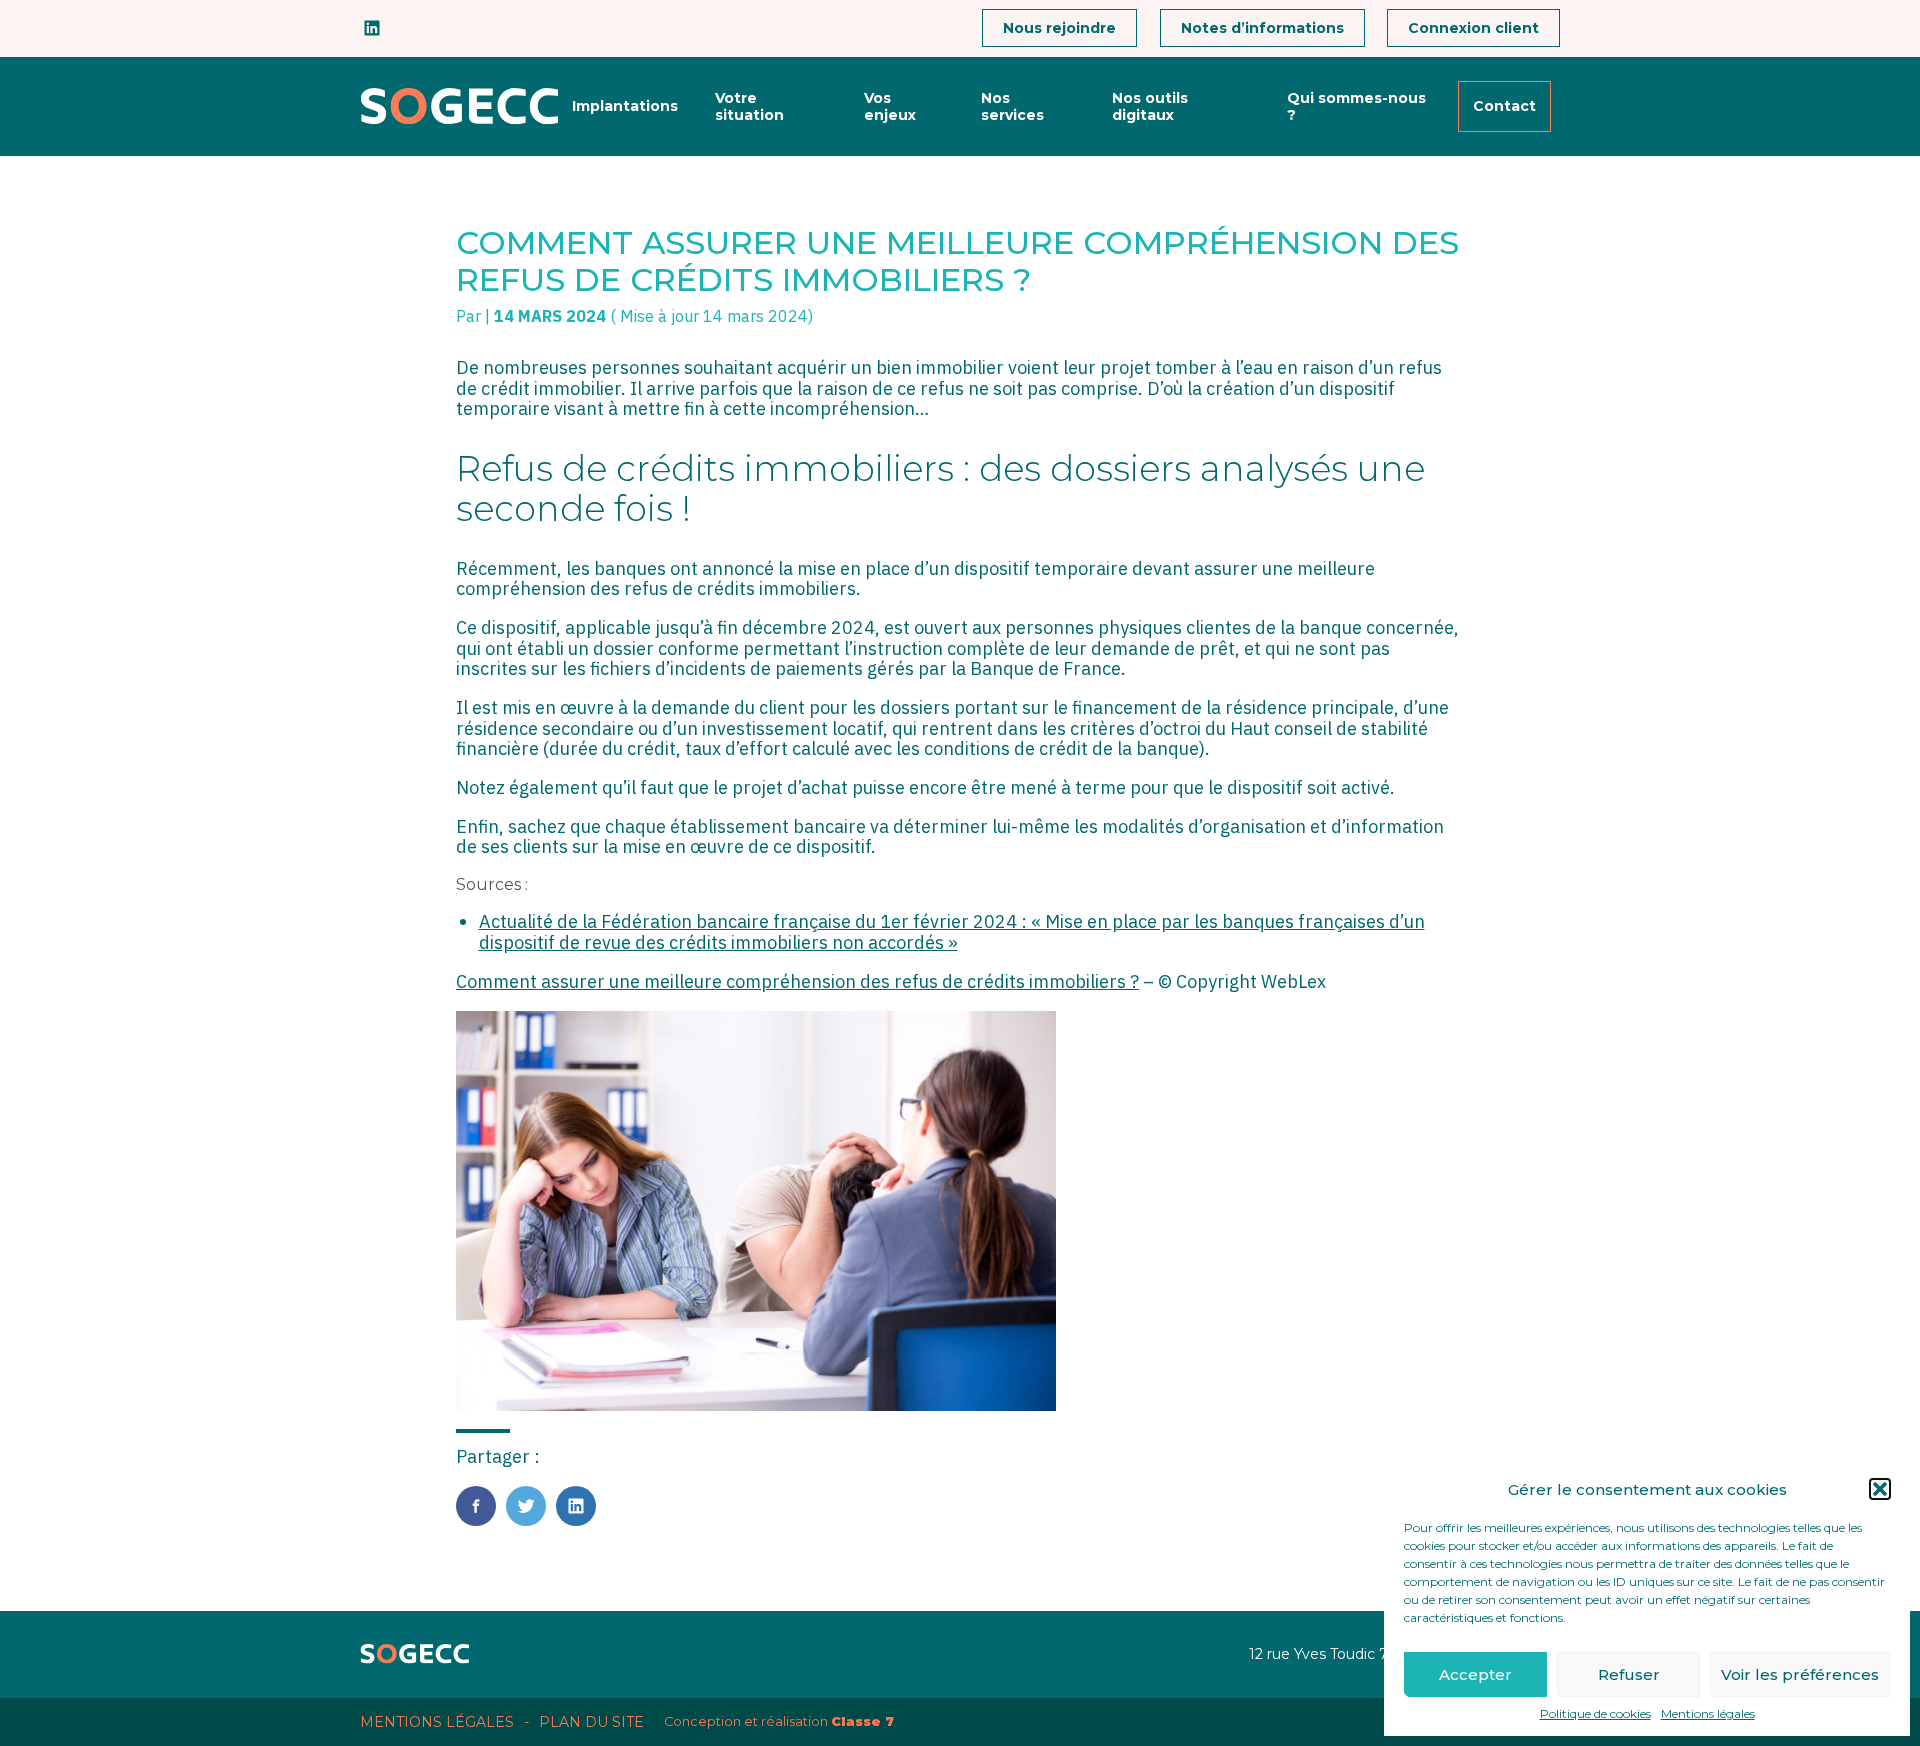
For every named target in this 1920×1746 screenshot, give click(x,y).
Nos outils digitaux (1150, 106)
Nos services (1012, 106)
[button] (1880, 1489)
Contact (1504, 106)
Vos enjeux (890, 106)
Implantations (625, 106)
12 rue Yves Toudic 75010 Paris (1354, 1654)
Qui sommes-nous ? (1356, 106)
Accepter (1475, 1674)
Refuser (1629, 1674)
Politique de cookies (1595, 1714)
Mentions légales (1708, 1714)
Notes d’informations (1262, 28)
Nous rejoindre (1059, 28)
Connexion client (1473, 28)
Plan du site (591, 1722)
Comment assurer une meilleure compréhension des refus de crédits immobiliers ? (797, 981)
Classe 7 (862, 1721)
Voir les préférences (1800, 1674)
